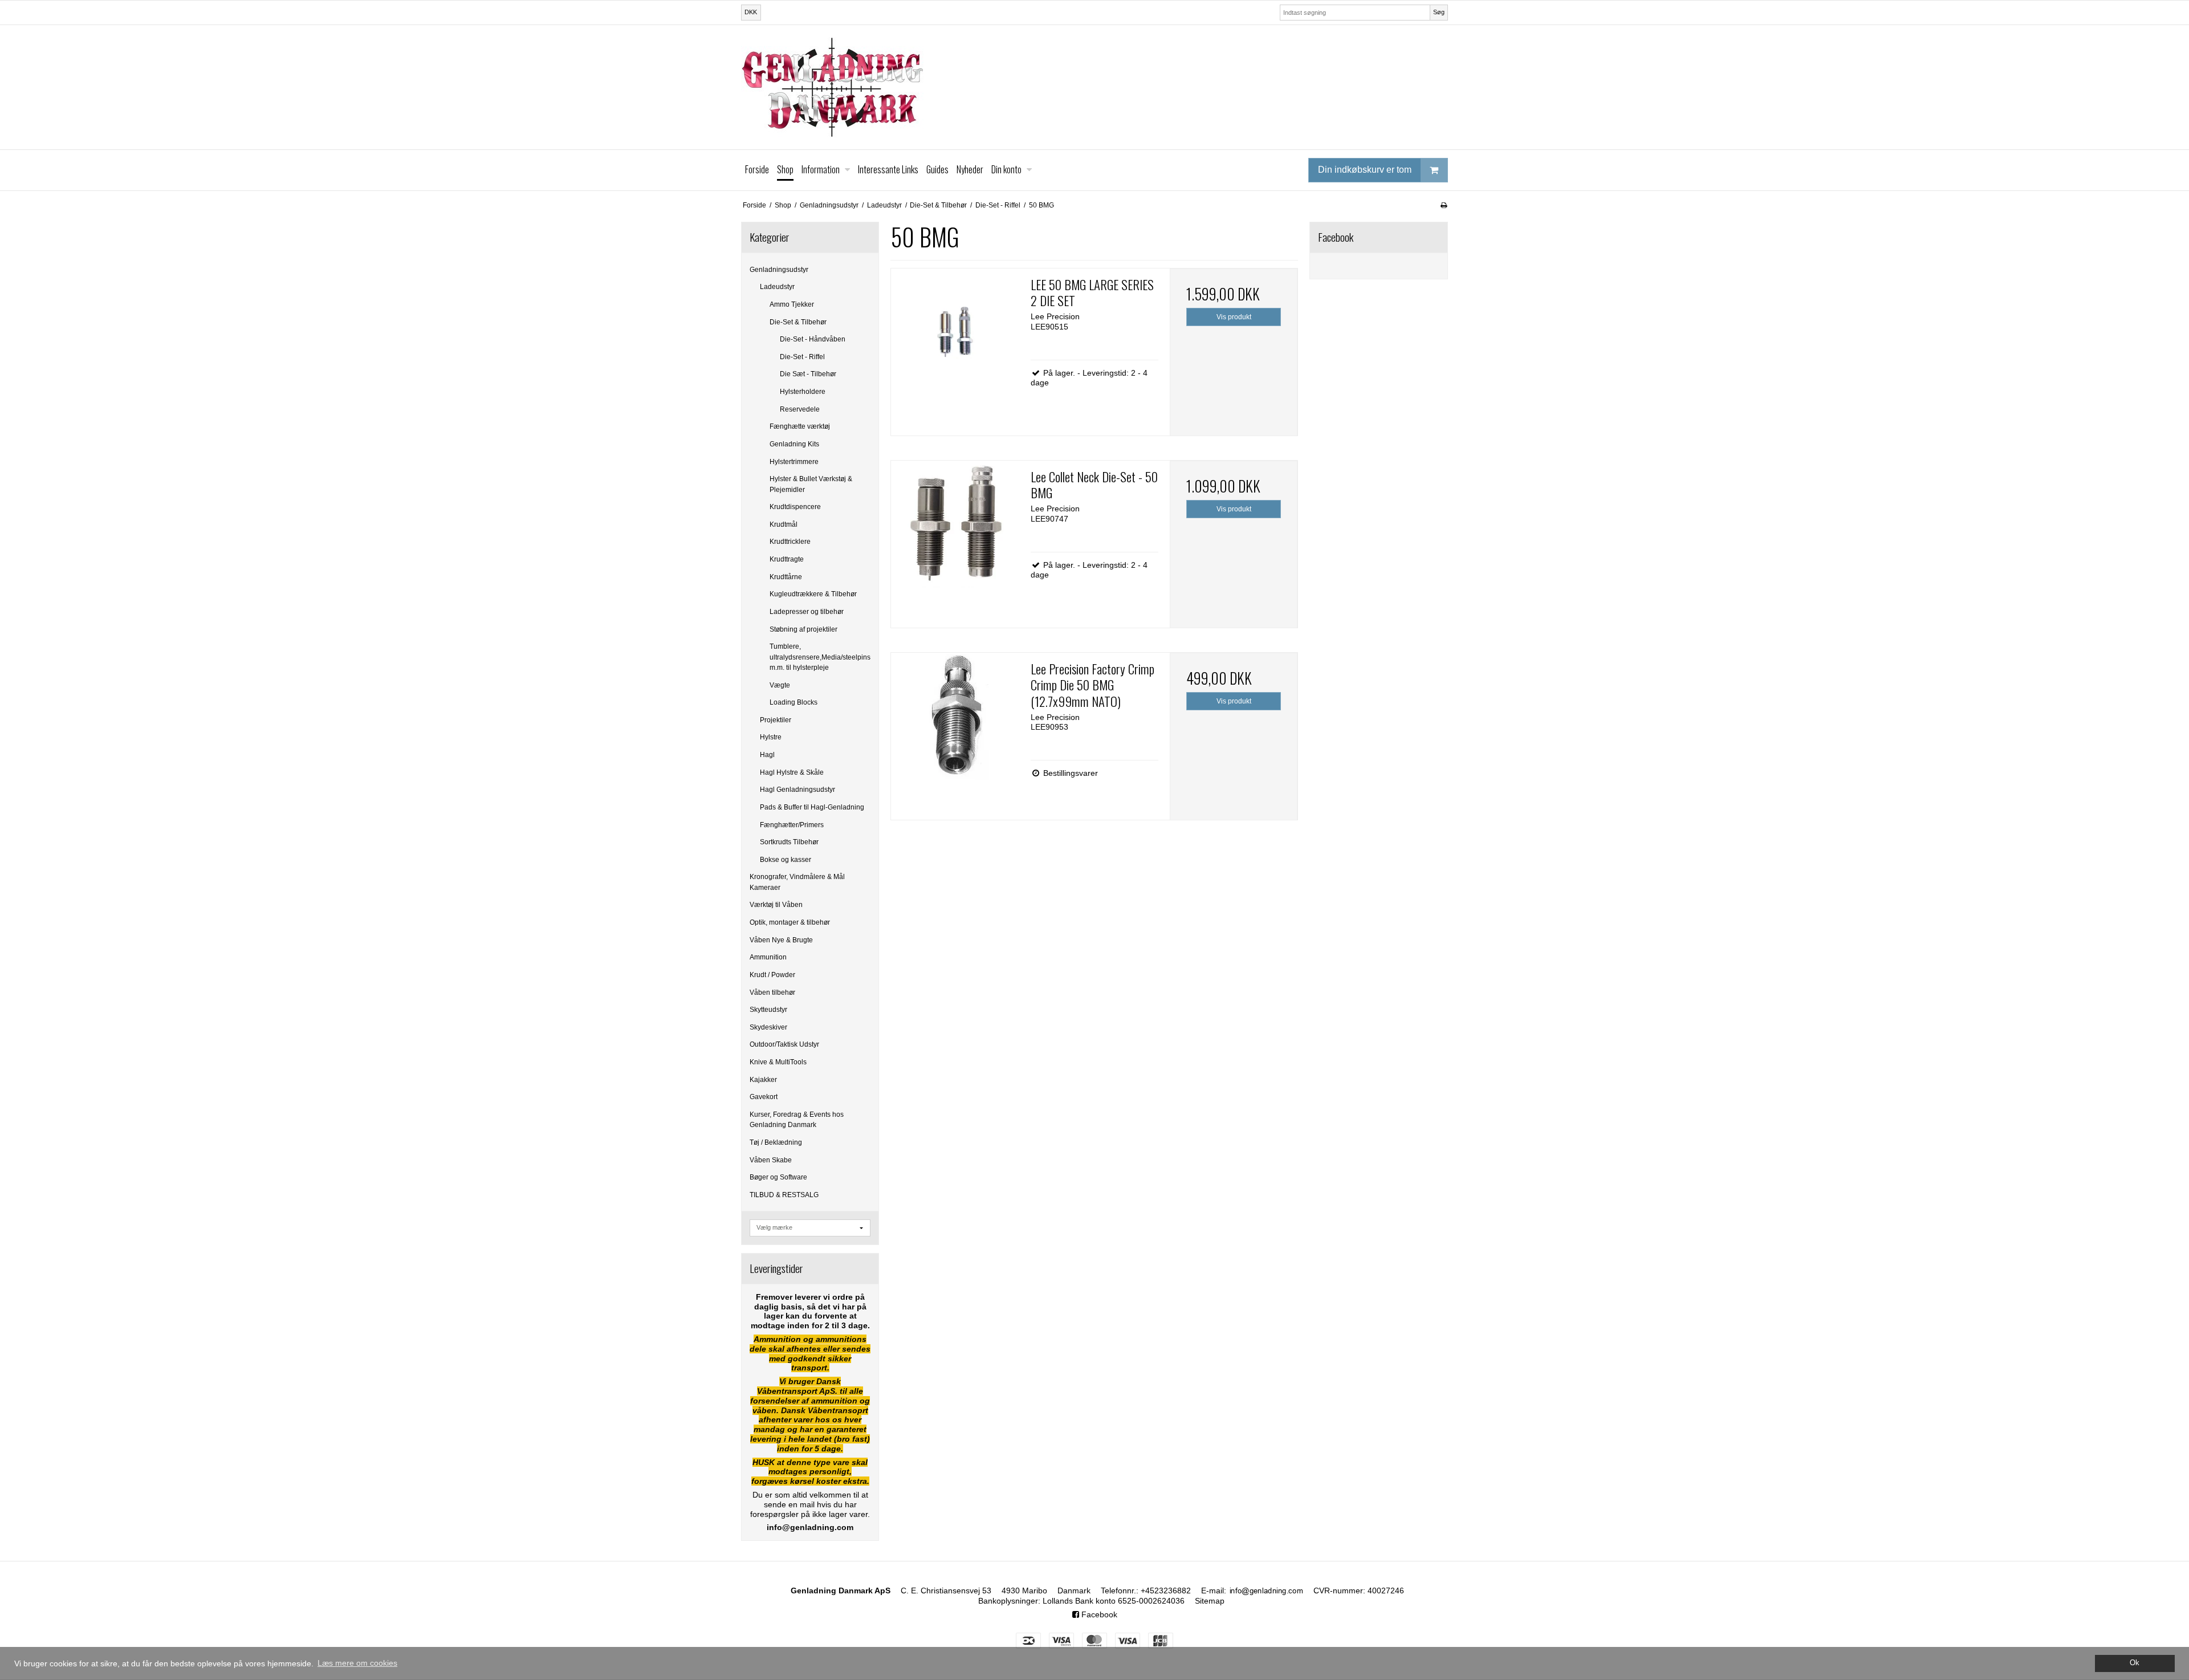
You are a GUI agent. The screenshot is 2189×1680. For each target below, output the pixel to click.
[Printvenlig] (1444, 205)
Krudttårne (786, 577)
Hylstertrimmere (794, 462)
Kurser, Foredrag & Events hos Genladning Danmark (797, 1120)
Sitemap (1210, 1601)
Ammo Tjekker (792, 304)
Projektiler (776, 720)
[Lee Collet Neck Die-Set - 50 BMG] (955, 524)
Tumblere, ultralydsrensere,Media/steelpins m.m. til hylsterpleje (820, 657)
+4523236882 (1166, 1590)
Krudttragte (787, 559)
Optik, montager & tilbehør (790, 922)
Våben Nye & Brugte (781, 940)
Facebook (1098, 1614)
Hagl (767, 755)
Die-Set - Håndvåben (813, 339)
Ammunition (768, 957)
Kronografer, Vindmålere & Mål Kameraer (797, 882)
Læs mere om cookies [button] (357, 1663)
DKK (751, 12)
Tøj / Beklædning (776, 1142)
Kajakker (763, 1080)
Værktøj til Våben (776, 905)
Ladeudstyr (777, 287)
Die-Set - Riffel (802, 357)
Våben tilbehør (772, 992)
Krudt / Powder (772, 975)
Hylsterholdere (803, 392)
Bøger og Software (778, 1177)
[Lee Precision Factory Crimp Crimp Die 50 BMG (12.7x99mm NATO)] (955, 717)
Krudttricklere (790, 542)
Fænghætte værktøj (800, 426)
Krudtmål (784, 524)
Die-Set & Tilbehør (798, 322)
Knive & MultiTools (778, 1062)
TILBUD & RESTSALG (784, 1195)
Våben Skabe (771, 1160)
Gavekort (764, 1097)
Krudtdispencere (795, 507)
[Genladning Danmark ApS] (1094, 87)
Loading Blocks (794, 702)
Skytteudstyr (768, 1010)
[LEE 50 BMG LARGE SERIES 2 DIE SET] (955, 332)
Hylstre (771, 737)
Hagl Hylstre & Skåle (792, 772)
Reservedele (800, 409)
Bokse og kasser (786, 860)
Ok (2135, 1663)
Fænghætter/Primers (792, 825)
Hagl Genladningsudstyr (798, 790)
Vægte (780, 685)
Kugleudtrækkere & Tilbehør (813, 594)
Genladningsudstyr (779, 270)
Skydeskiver (768, 1027)
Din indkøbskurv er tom (1365, 170)
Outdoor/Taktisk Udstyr (784, 1044)
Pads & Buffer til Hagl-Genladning (812, 807)
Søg (1439, 12)
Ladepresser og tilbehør (807, 612)
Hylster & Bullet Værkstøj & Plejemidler (811, 484)
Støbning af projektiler (803, 629)
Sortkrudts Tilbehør (789, 842)
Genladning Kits (794, 444)
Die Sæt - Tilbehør (808, 374)
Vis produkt (1234, 317)
